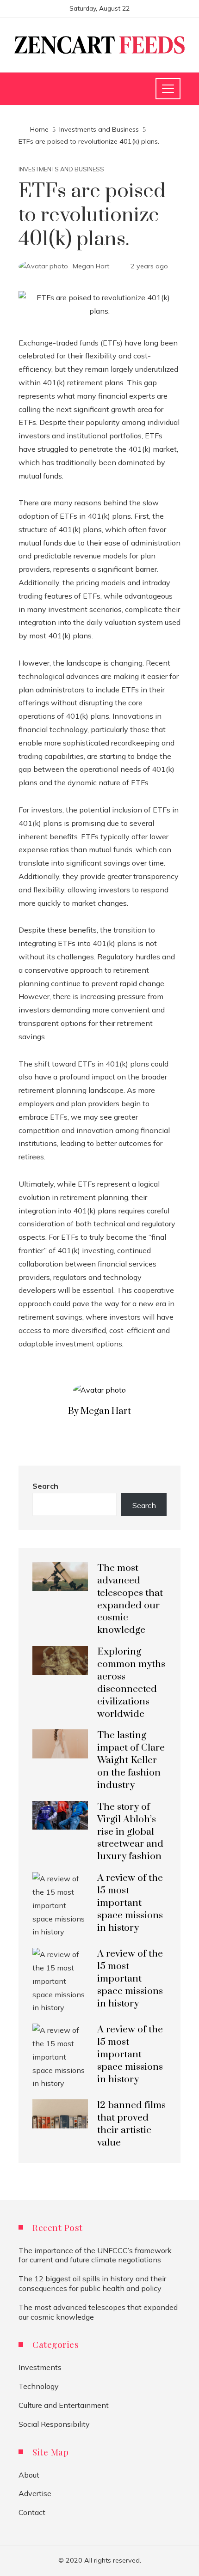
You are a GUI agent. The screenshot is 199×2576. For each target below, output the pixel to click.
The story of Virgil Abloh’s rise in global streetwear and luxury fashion (130, 1832)
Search (45, 1486)
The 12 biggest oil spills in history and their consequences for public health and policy (92, 2283)
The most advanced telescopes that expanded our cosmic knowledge (130, 1599)
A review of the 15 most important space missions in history (130, 1903)
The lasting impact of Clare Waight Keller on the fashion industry (131, 1760)
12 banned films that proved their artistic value (131, 2124)
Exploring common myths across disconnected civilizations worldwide (131, 1683)
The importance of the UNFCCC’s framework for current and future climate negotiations (95, 2255)
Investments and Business (61, 169)
